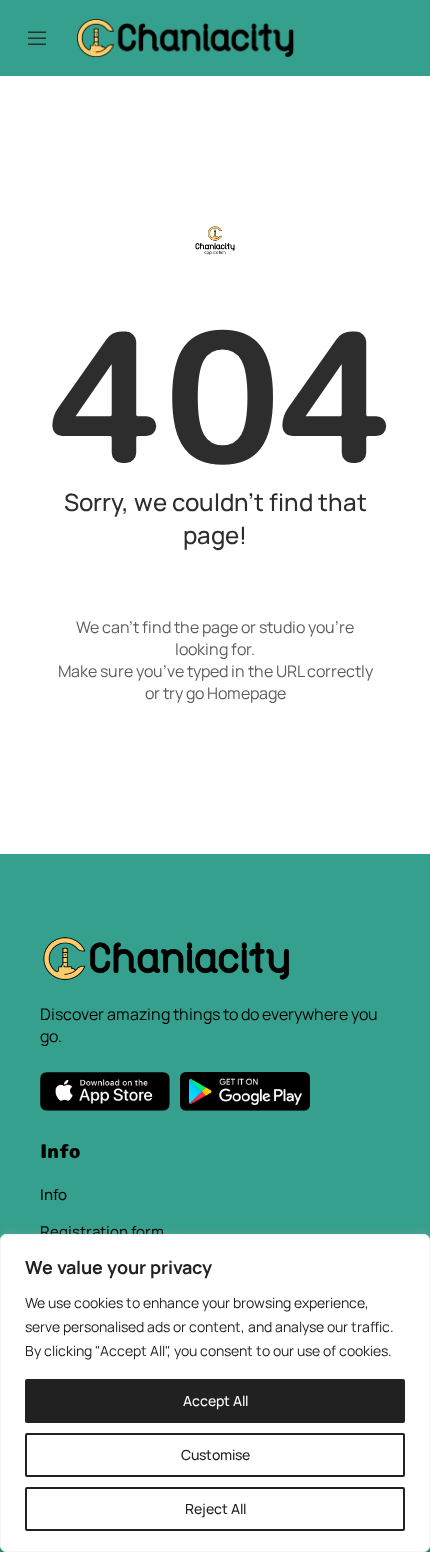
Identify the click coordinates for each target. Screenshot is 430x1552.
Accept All (215, 1400)
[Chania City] (185, 36)
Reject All (215, 1508)
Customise (215, 1454)
